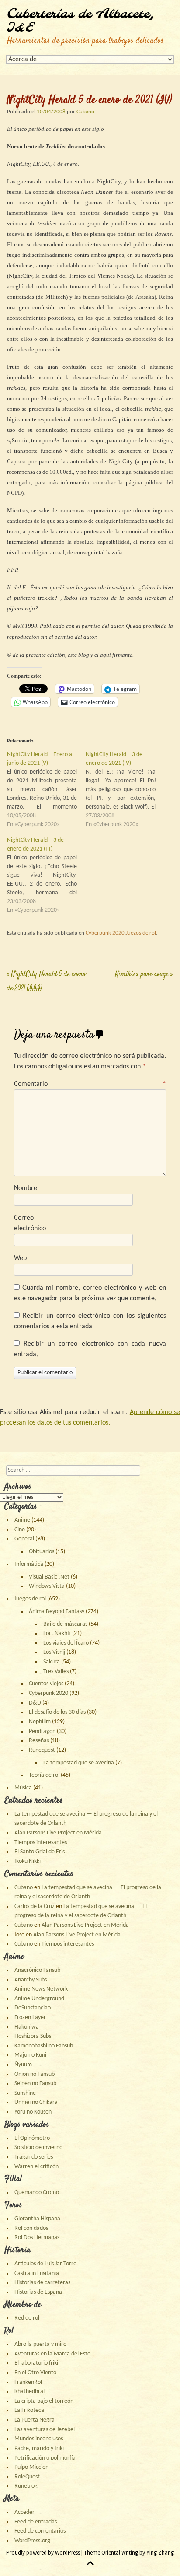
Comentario (90, 1084)
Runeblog (26, 2486)
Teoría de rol (44, 1775)
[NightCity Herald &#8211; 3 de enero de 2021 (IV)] (125, 790)
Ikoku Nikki (28, 1861)
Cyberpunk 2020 (105, 933)
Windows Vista (47, 1586)
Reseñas (39, 1741)
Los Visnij (54, 1652)
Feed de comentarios (40, 2531)
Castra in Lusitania (37, 2273)
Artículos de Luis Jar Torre (45, 2264)
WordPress (67, 2553)
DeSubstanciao (33, 2008)
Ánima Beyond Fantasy (57, 1612)
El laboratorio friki (36, 2363)
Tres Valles (56, 1671)
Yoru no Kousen (33, 2112)
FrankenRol (28, 2382)
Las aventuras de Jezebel (45, 2430)
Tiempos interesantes (41, 1843)
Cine (20, 1530)
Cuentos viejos (46, 1684)
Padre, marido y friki (39, 2448)
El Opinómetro (32, 2138)
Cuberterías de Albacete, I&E (81, 21)
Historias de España (38, 2292)
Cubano (85, 112)
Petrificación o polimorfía (45, 2458)
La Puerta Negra (35, 2420)
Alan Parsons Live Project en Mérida (58, 1833)
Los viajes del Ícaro (66, 1643)
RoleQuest (27, 2477)
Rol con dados (31, 2228)
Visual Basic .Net (49, 1577)
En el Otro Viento (35, 2373)
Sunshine (25, 2093)
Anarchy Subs (31, 1980)
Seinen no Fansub (35, 2084)
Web (20, 1258)
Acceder (24, 2512)
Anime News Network (41, 1989)
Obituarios (42, 1552)
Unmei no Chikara (36, 2102)
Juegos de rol (141, 933)
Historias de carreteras (42, 2283)
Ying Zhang (160, 2553)
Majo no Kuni (30, 2055)
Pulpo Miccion (31, 2467)
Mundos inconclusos (39, 2439)
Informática (29, 1564)
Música (23, 1788)
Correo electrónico (30, 1223)
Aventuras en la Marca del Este (52, 2354)
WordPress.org (32, 2541)
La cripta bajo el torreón (44, 2401)
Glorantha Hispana (37, 2219)
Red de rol (27, 2318)
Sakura (52, 1662)
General (24, 1539)
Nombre (26, 1188)
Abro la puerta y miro (40, 2344)
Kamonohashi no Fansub (44, 2046)
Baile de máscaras (65, 1624)
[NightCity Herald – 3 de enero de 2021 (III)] (46, 875)
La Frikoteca (29, 2410)
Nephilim (40, 1722)
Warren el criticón (36, 2167)
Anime (22, 1520)
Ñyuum (23, 2065)
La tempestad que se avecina (79, 1763)
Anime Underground (39, 1999)
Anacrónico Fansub (37, 1970)
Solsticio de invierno (38, 2147)
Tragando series (34, 2157)
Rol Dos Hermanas (37, 2238)
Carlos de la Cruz (35, 1906)
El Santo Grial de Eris (40, 1852)
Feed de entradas (36, 2522)
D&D (35, 1703)
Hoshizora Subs (33, 2036)
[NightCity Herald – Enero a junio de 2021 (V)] (46, 790)
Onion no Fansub (35, 2074)
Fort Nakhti (57, 1633)
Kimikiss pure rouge (144, 975)
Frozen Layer (30, 2018)
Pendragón (42, 1731)
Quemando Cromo (37, 2193)
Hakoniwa (27, 2027)
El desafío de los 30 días (57, 1712)
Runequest (42, 1750)
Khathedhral (29, 2392)
